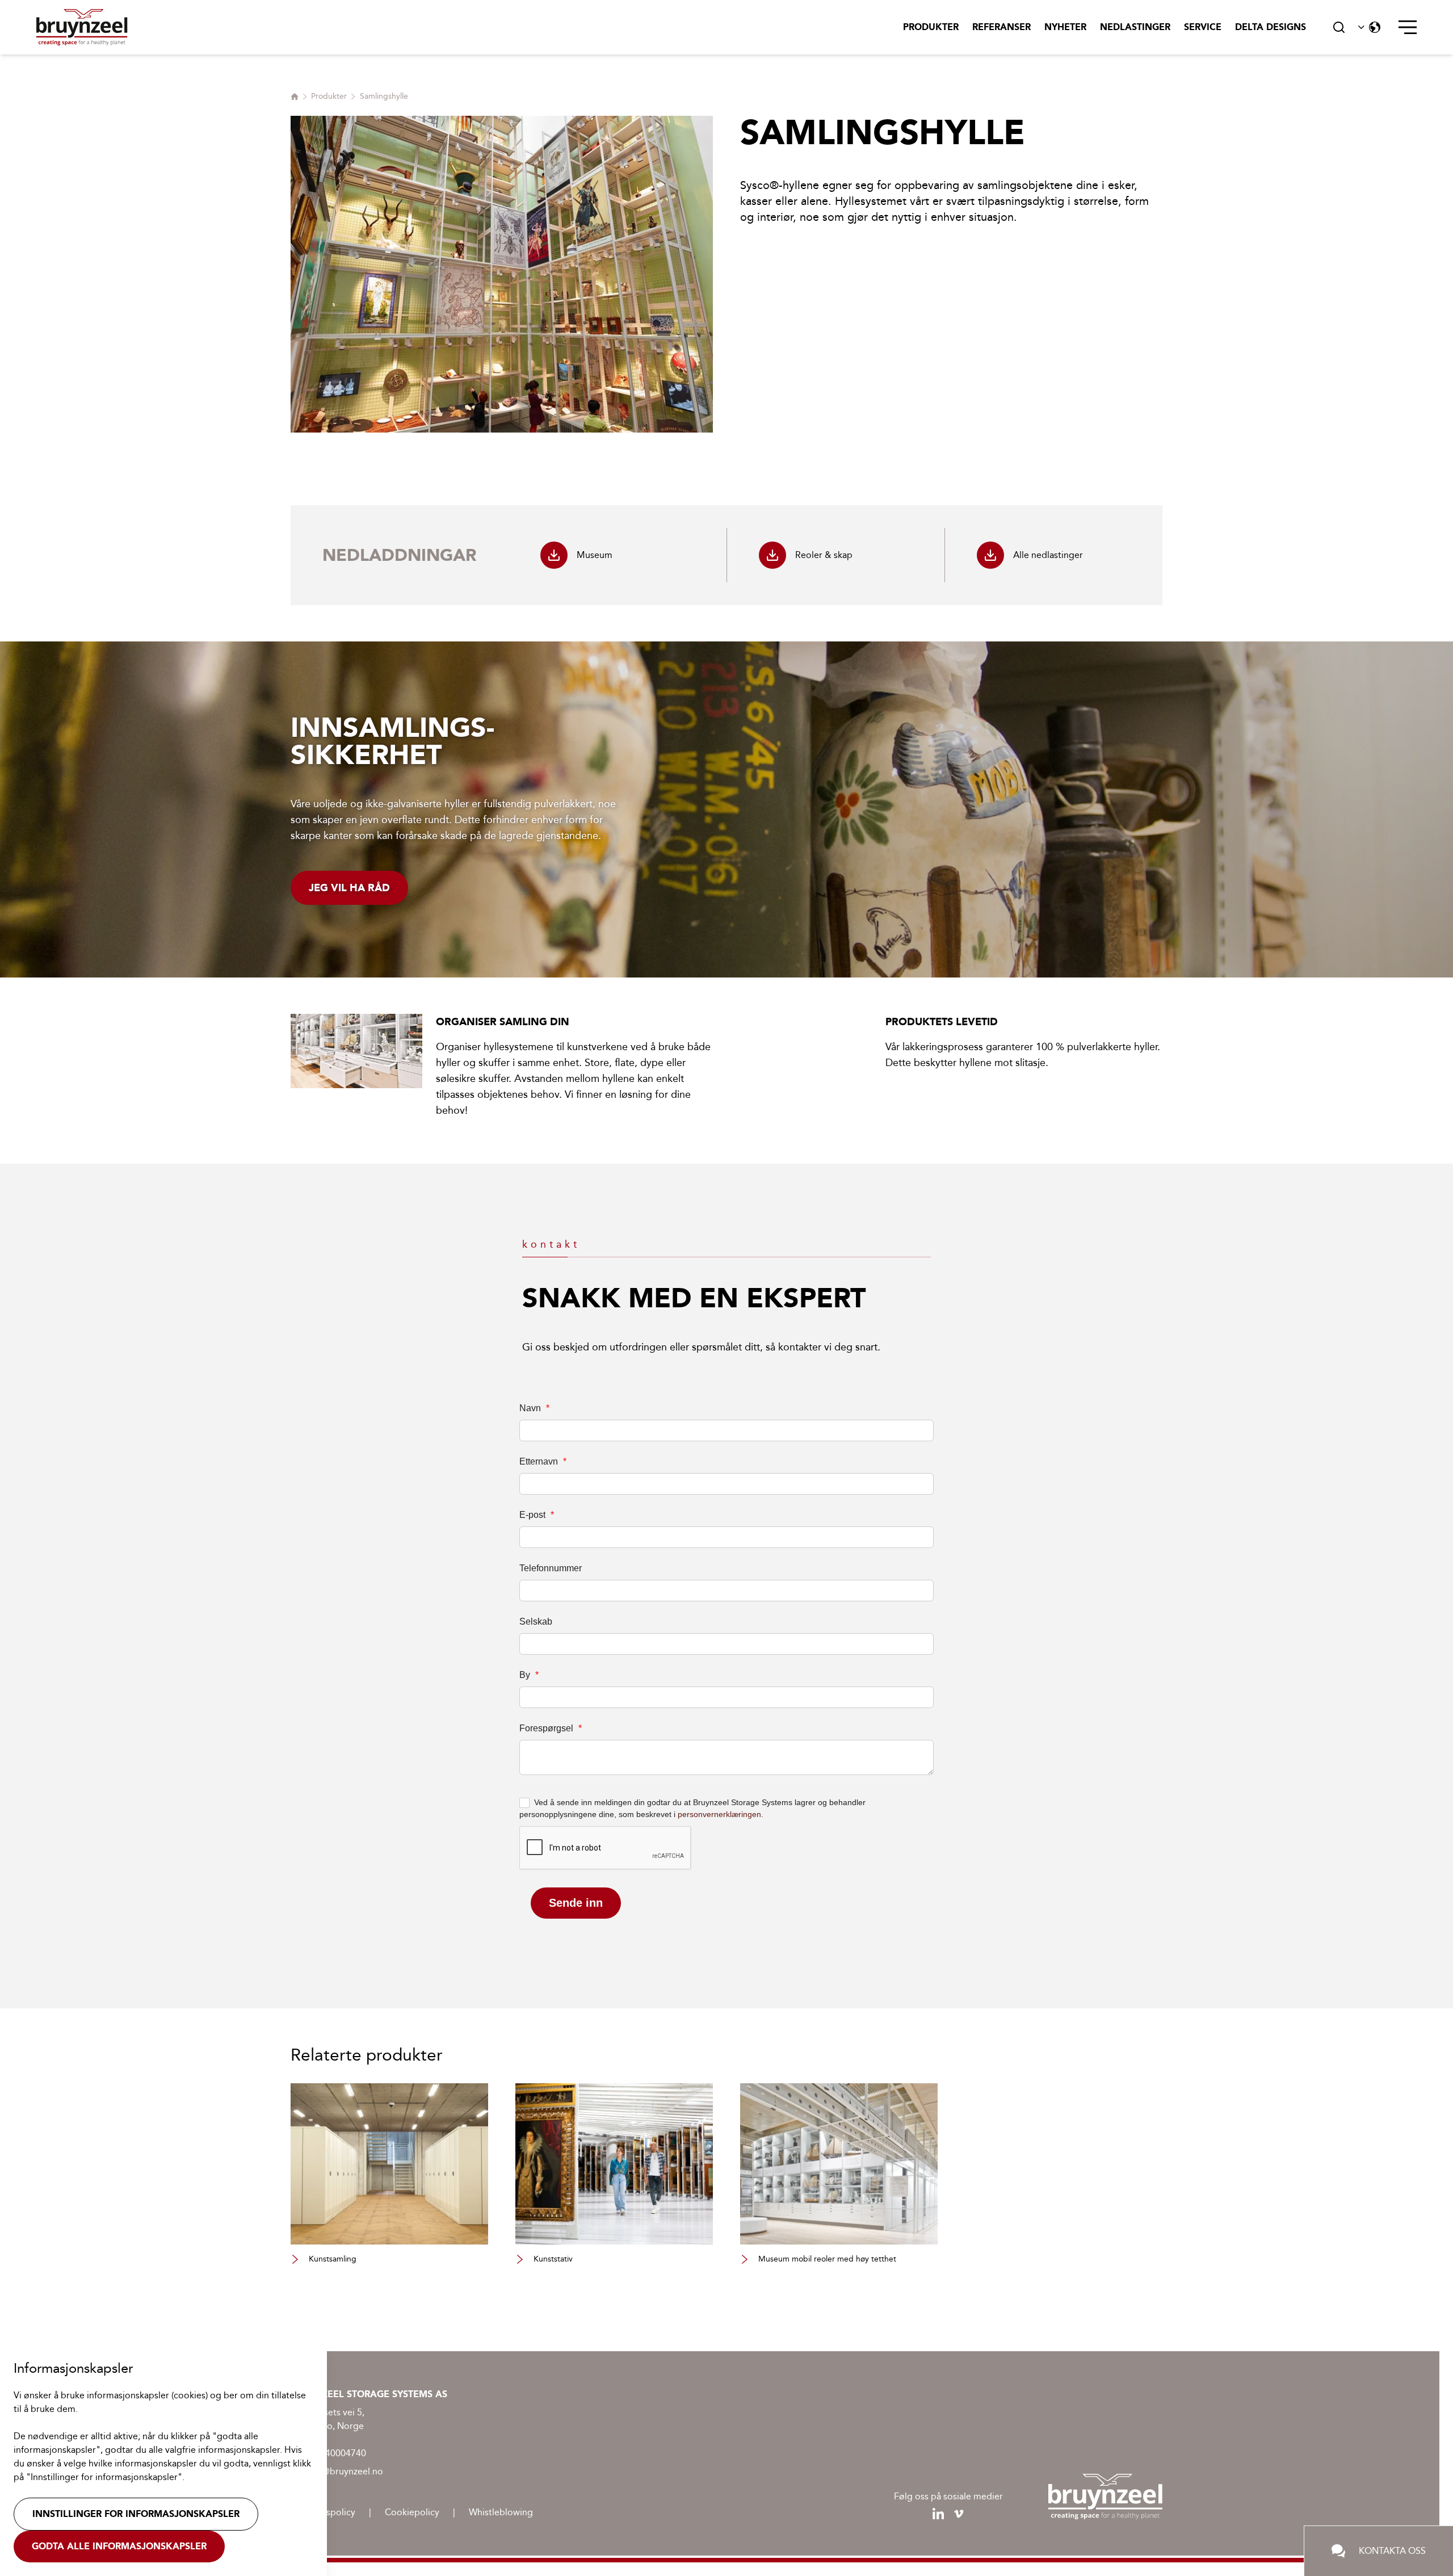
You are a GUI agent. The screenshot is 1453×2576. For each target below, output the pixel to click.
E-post (537, 1515)
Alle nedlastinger (1048, 555)
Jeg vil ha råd (349, 888)
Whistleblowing (501, 2512)
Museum (595, 555)
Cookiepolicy (412, 2512)
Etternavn (543, 1461)
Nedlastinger (1135, 27)
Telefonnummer (551, 1568)
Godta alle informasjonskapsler (119, 2546)
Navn (534, 1408)
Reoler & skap (824, 555)
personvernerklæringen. (721, 1814)
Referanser (1001, 27)
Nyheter (1065, 27)
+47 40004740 (336, 2453)
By (529, 1675)
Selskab (536, 1621)
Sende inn (576, 1903)
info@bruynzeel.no (345, 2471)
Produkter (931, 27)
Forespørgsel (551, 1728)
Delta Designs (1271, 27)
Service (1203, 27)
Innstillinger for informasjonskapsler (136, 2514)
